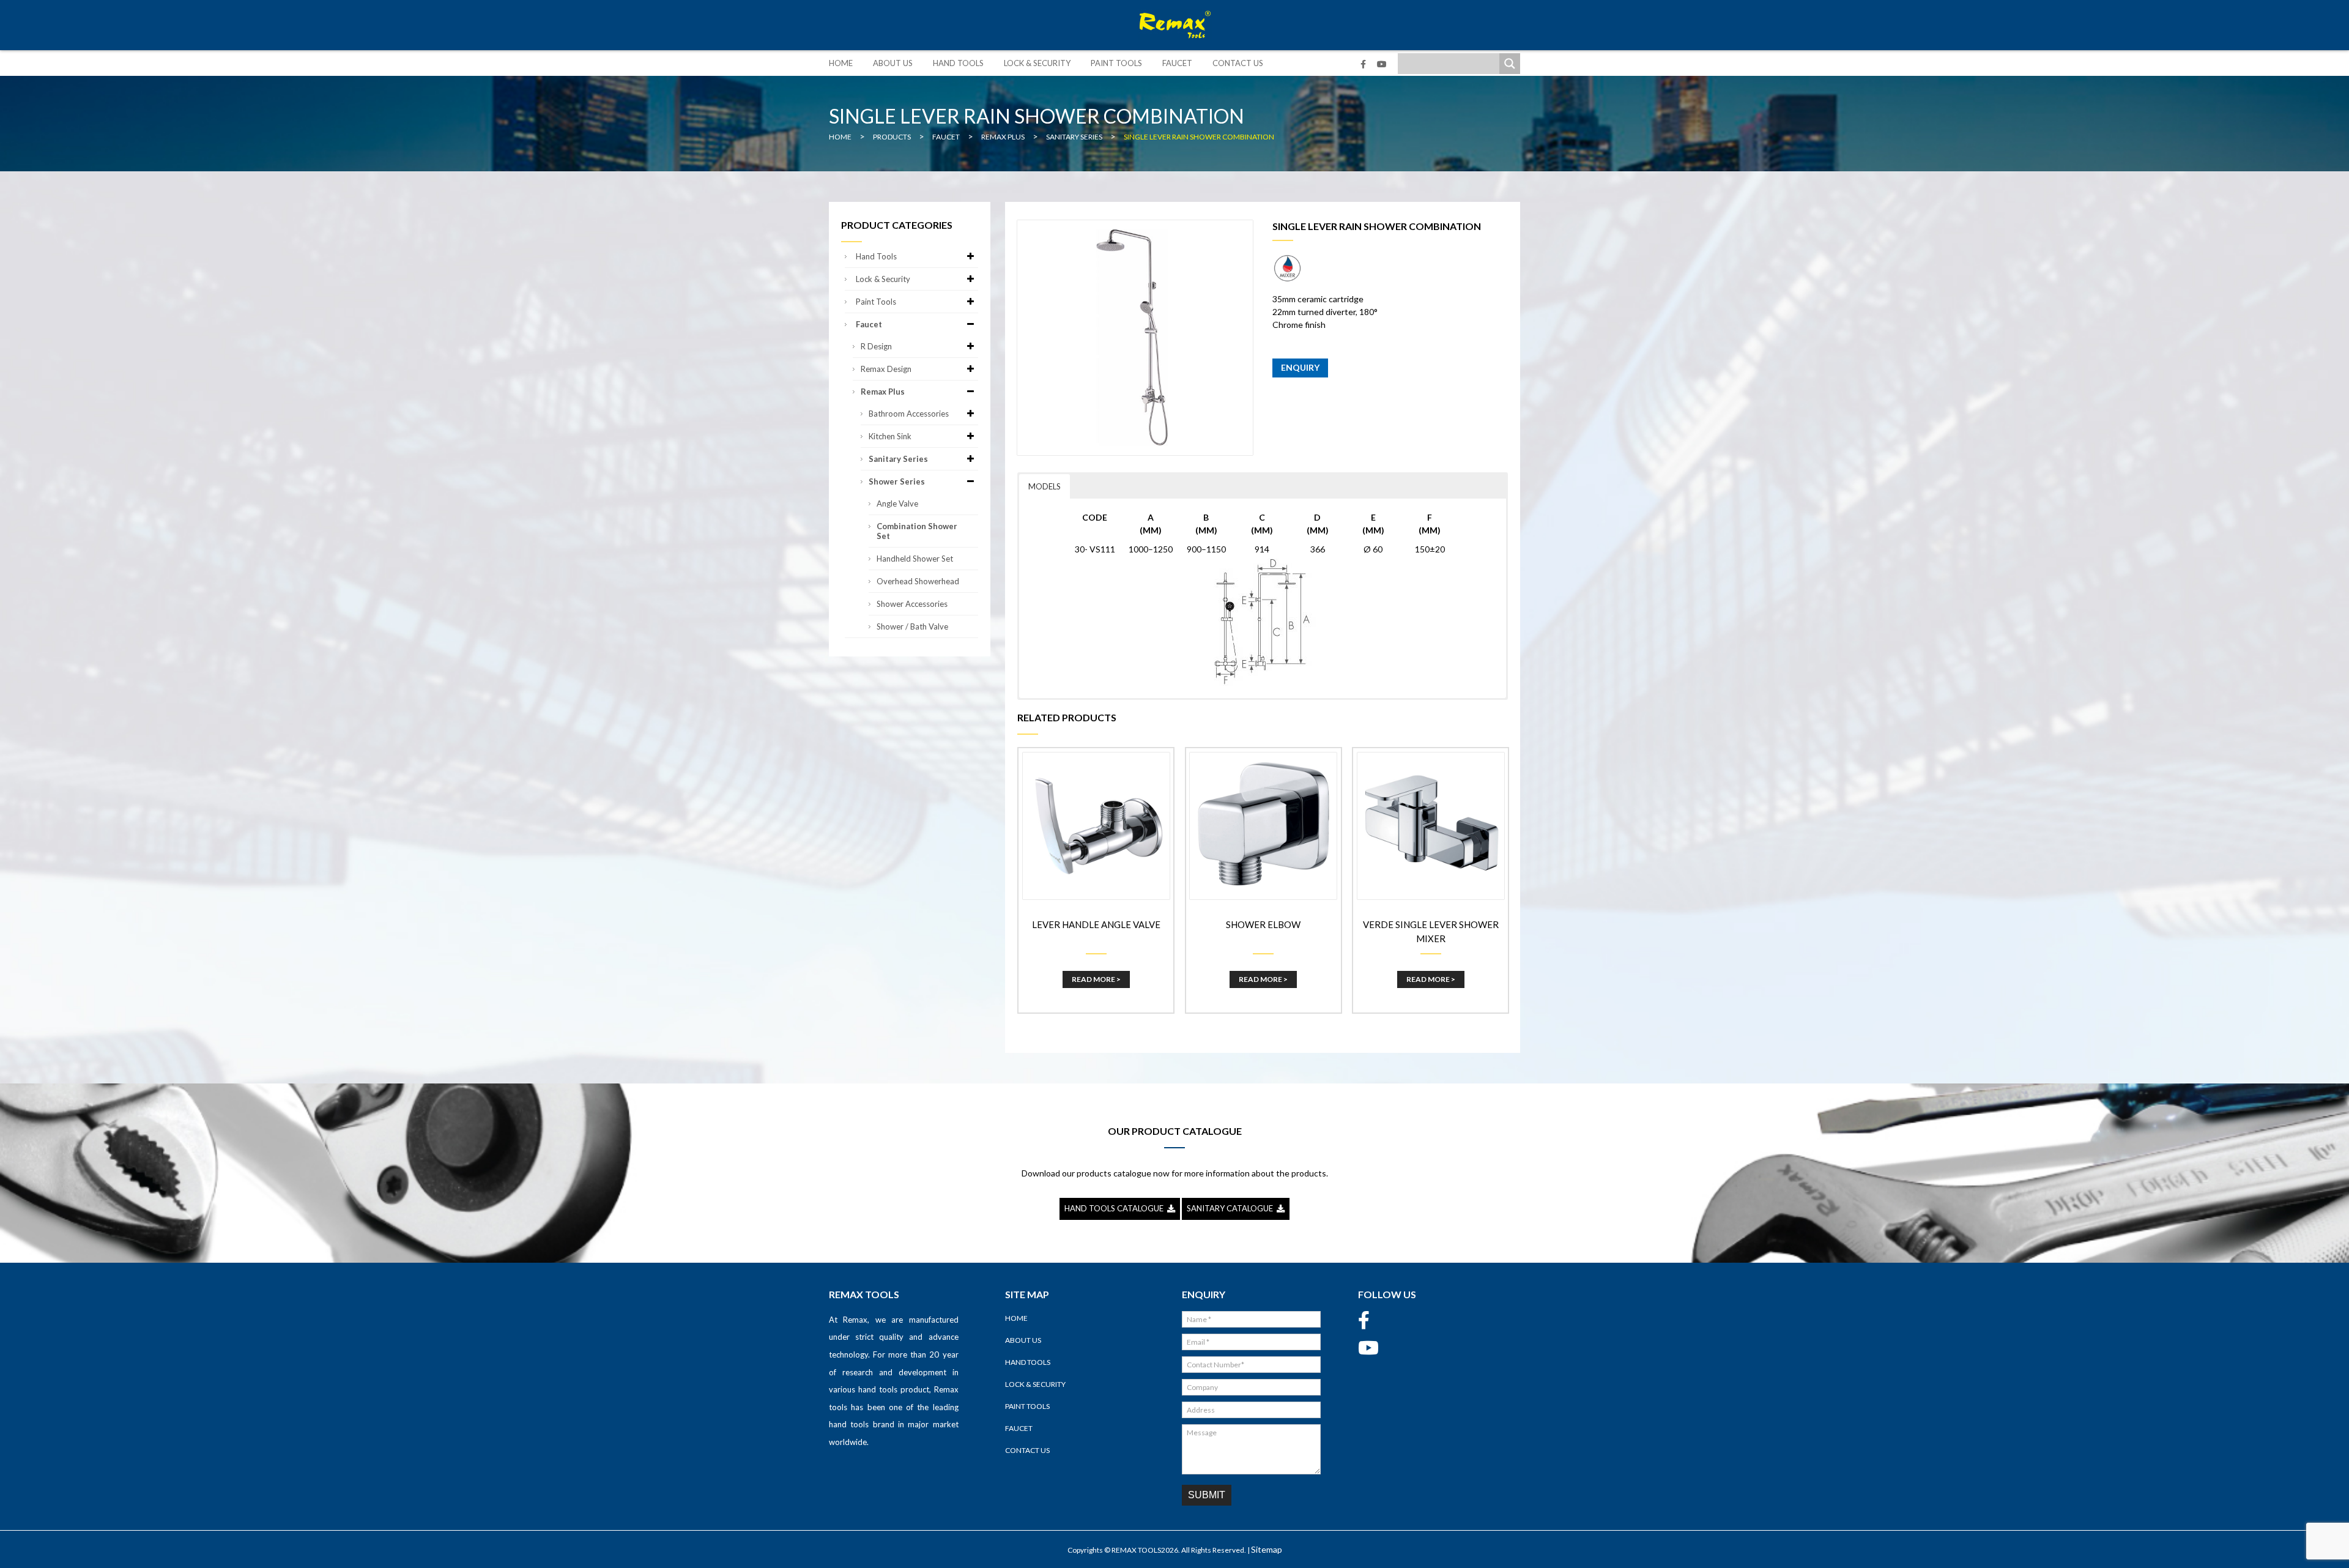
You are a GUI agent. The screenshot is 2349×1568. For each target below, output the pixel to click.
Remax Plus (883, 392)
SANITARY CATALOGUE (1232, 1208)
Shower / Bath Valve (912, 626)
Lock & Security (1037, 63)
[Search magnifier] (1510, 64)
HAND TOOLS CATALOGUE (1116, 1208)
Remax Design (886, 369)
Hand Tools (958, 63)
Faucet (1177, 63)
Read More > (1096, 979)
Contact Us (1238, 63)
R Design (876, 346)
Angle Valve (897, 503)
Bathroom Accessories (909, 414)
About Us (893, 63)
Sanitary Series (898, 459)
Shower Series (897, 481)
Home (841, 63)
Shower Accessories (912, 604)
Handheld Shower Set (915, 559)
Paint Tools (1116, 63)
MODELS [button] (1045, 486)
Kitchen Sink (890, 436)
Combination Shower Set (917, 531)
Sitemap (1267, 1549)
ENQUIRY (1300, 367)
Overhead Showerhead (918, 581)
